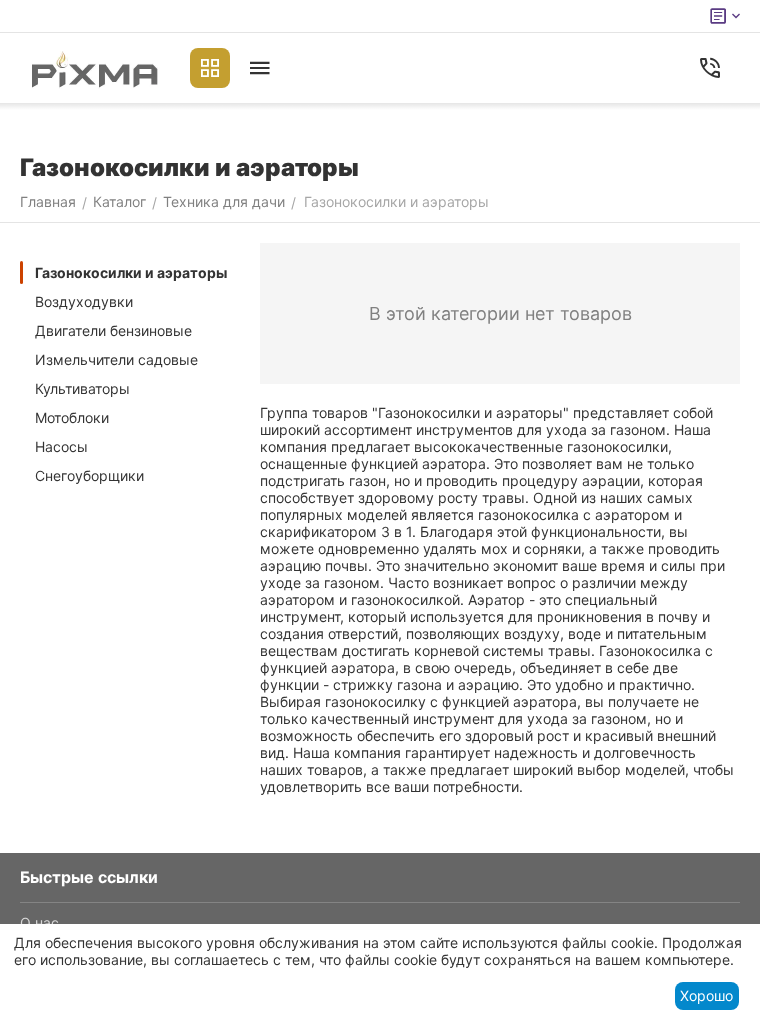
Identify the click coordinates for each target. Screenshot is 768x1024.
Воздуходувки (84, 301)
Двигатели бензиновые (113, 330)
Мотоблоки (72, 417)
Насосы (61, 446)
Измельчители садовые (116, 359)
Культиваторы (82, 388)
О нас (39, 922)
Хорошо (706, 995)
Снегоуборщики (89, 475)
